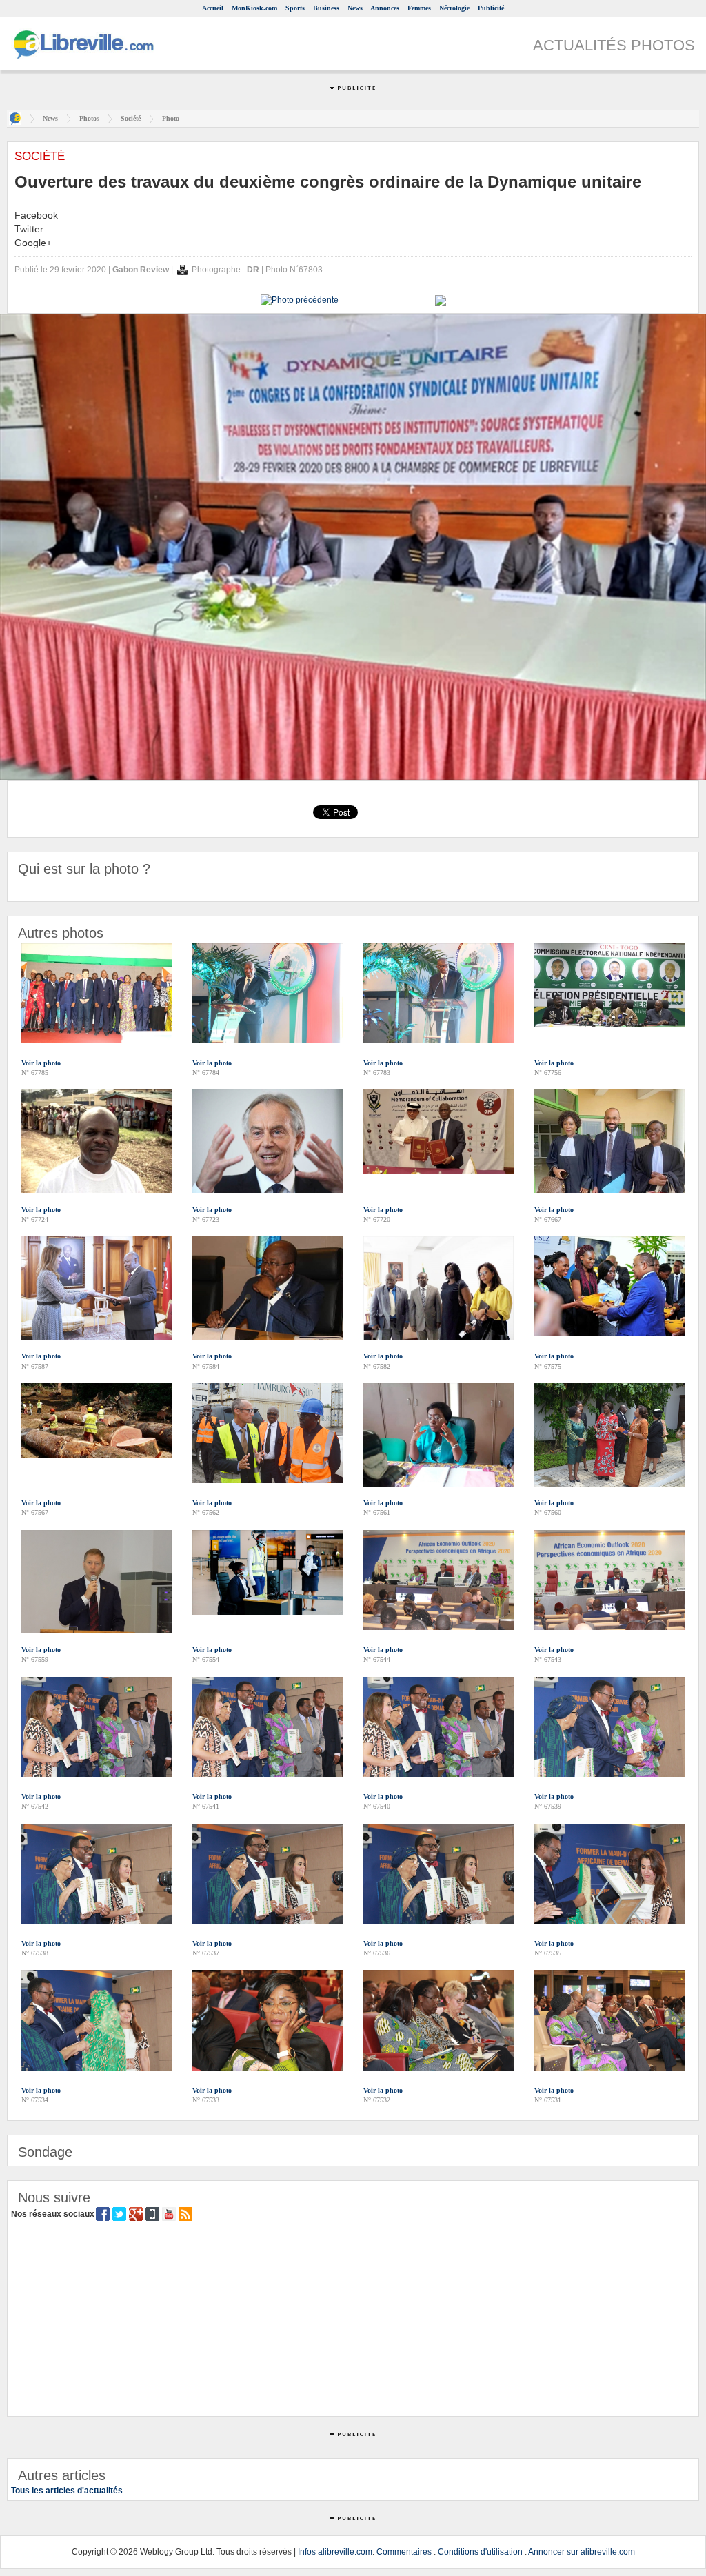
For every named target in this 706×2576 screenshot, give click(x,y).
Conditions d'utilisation (480, 2552)
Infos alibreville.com (335, 2552)
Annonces (385, 8)
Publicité (491, 8)
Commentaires (404, 2552)
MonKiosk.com (254, 8)
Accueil (213, 8)
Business (326, 8)
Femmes (419, 8)
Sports (295, 8)
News (355, 8)
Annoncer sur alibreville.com (582, 2552)
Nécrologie (454, 8)
